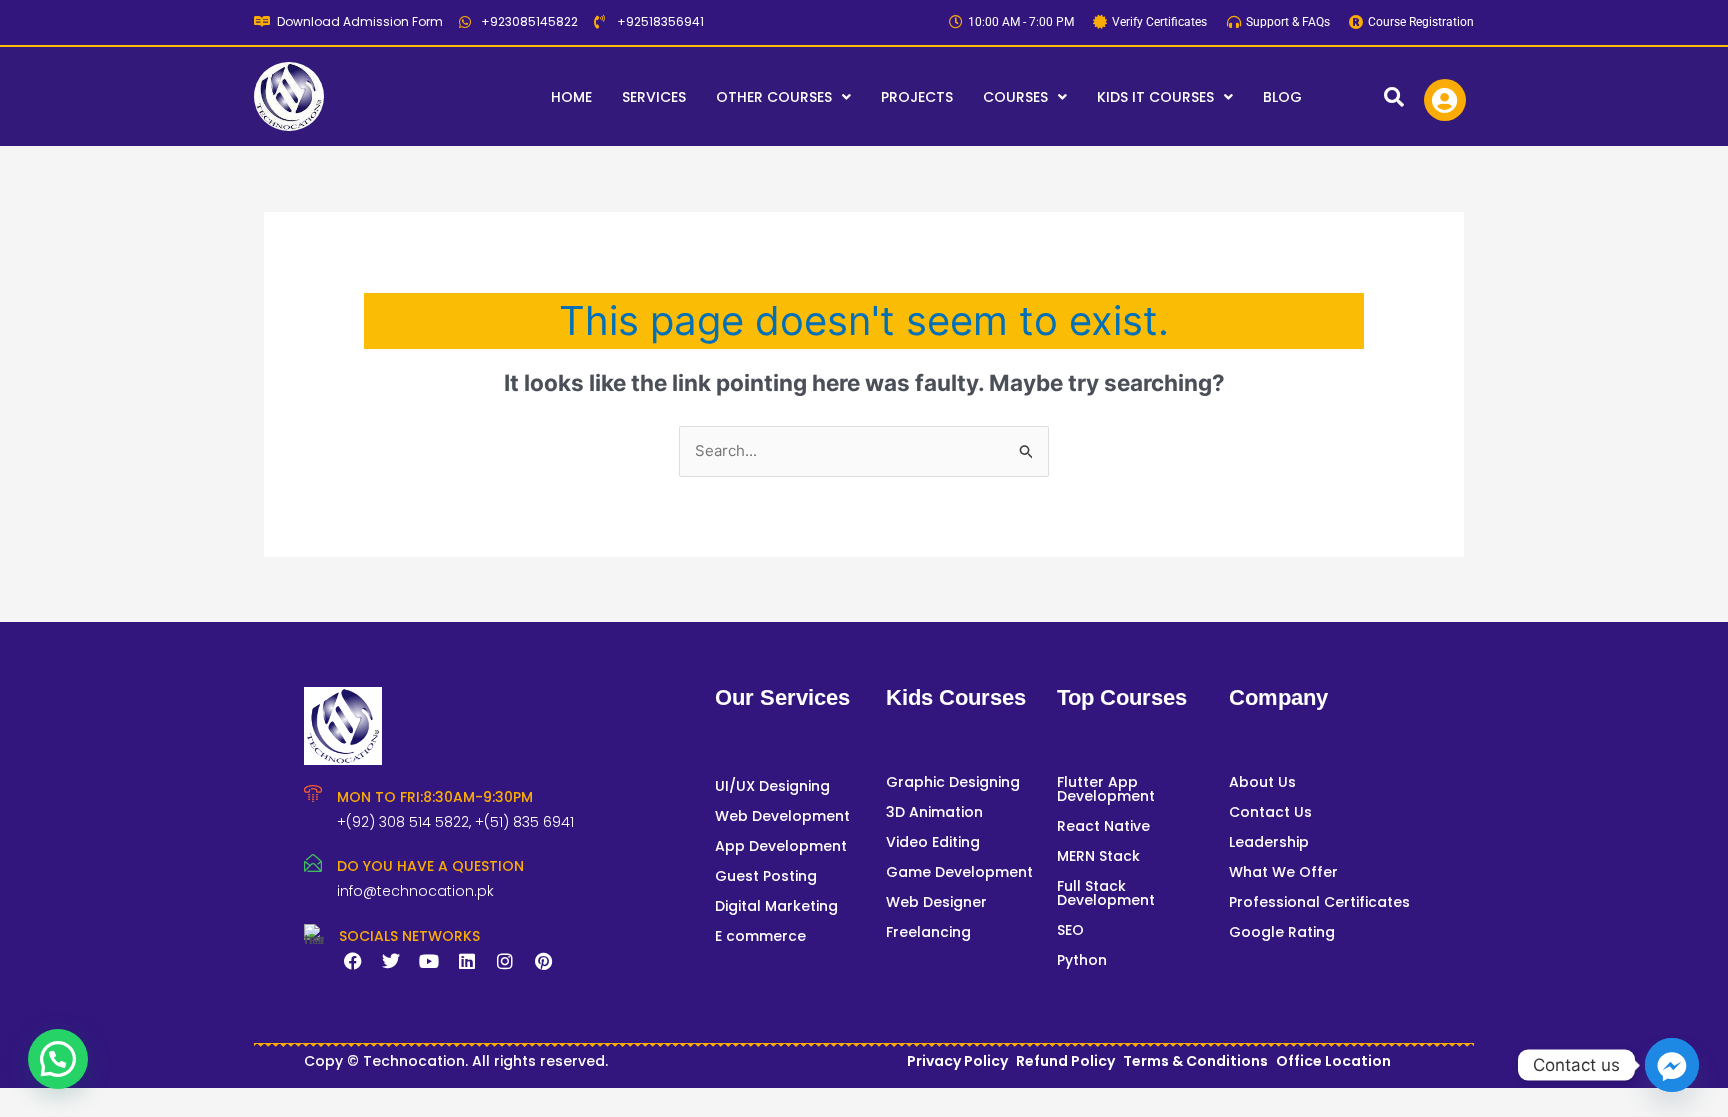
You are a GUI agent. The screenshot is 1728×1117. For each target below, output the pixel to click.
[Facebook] (353, 961)
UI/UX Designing (772, 786)
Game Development (959, 872)
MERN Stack (1098, 856)
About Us (1262, 782)
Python (1082, 960)
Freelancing (928, 932)
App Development (781, 846)
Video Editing (933, 842)
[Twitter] (391, 961)
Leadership (1269, 842)
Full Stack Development (1106, 893)
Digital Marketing (776, 906)
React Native (1103, 826)
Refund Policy (1065, 1061)
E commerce (760, 936)
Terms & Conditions (1195, 1061)
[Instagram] (505, 961)
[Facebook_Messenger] (1672, 1065)
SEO (1070, 930)
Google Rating (1282, 932)
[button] (783, 97)
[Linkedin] (467, 961)
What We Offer (1283, 872)
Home (571, 97)
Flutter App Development (1106, 789)
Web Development (782, 816)
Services (654, 97)
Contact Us (1270, 812)
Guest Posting (766, 876)
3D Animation (934, 812)
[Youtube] (429, 961)
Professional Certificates (1319, 902)
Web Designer (936, 902)
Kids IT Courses (1155, 97)
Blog (1282, 97)
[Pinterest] (543, 961)
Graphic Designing (953, 782)
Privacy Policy (957, 1061)
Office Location (1333, 1061)
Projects (917, 97)
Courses (1015, 97)
